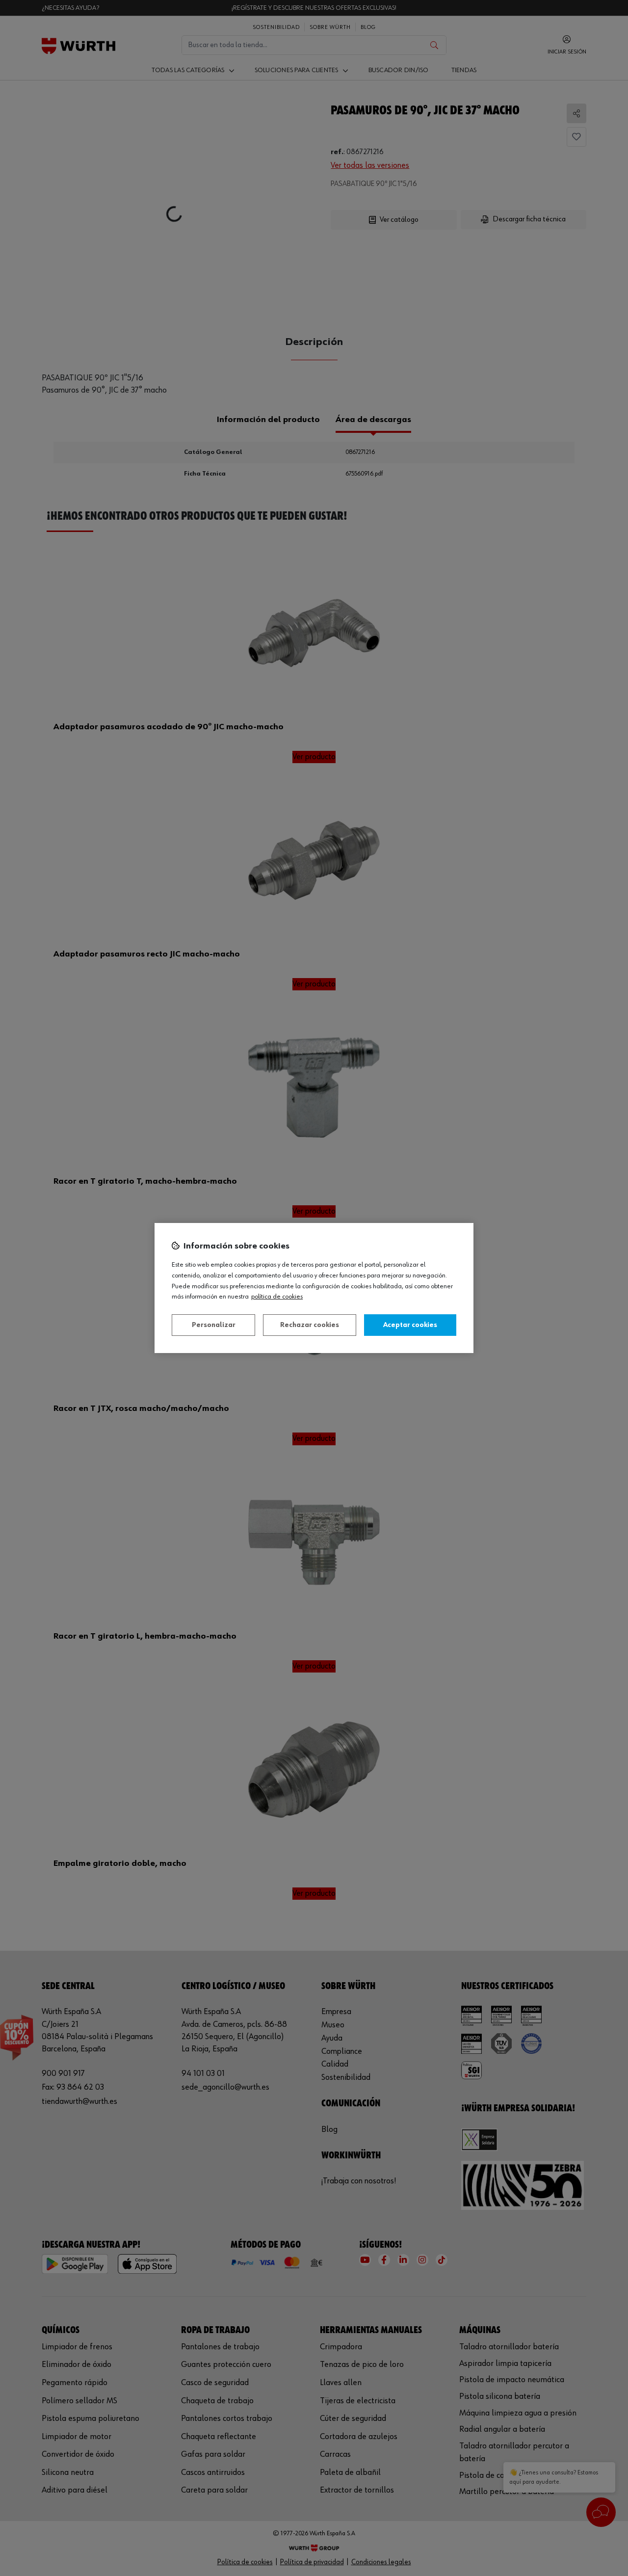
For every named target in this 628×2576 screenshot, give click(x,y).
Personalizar (214, 1325)
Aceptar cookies (410, 1325)
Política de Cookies (277, 1297)
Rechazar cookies (310, 1325)
